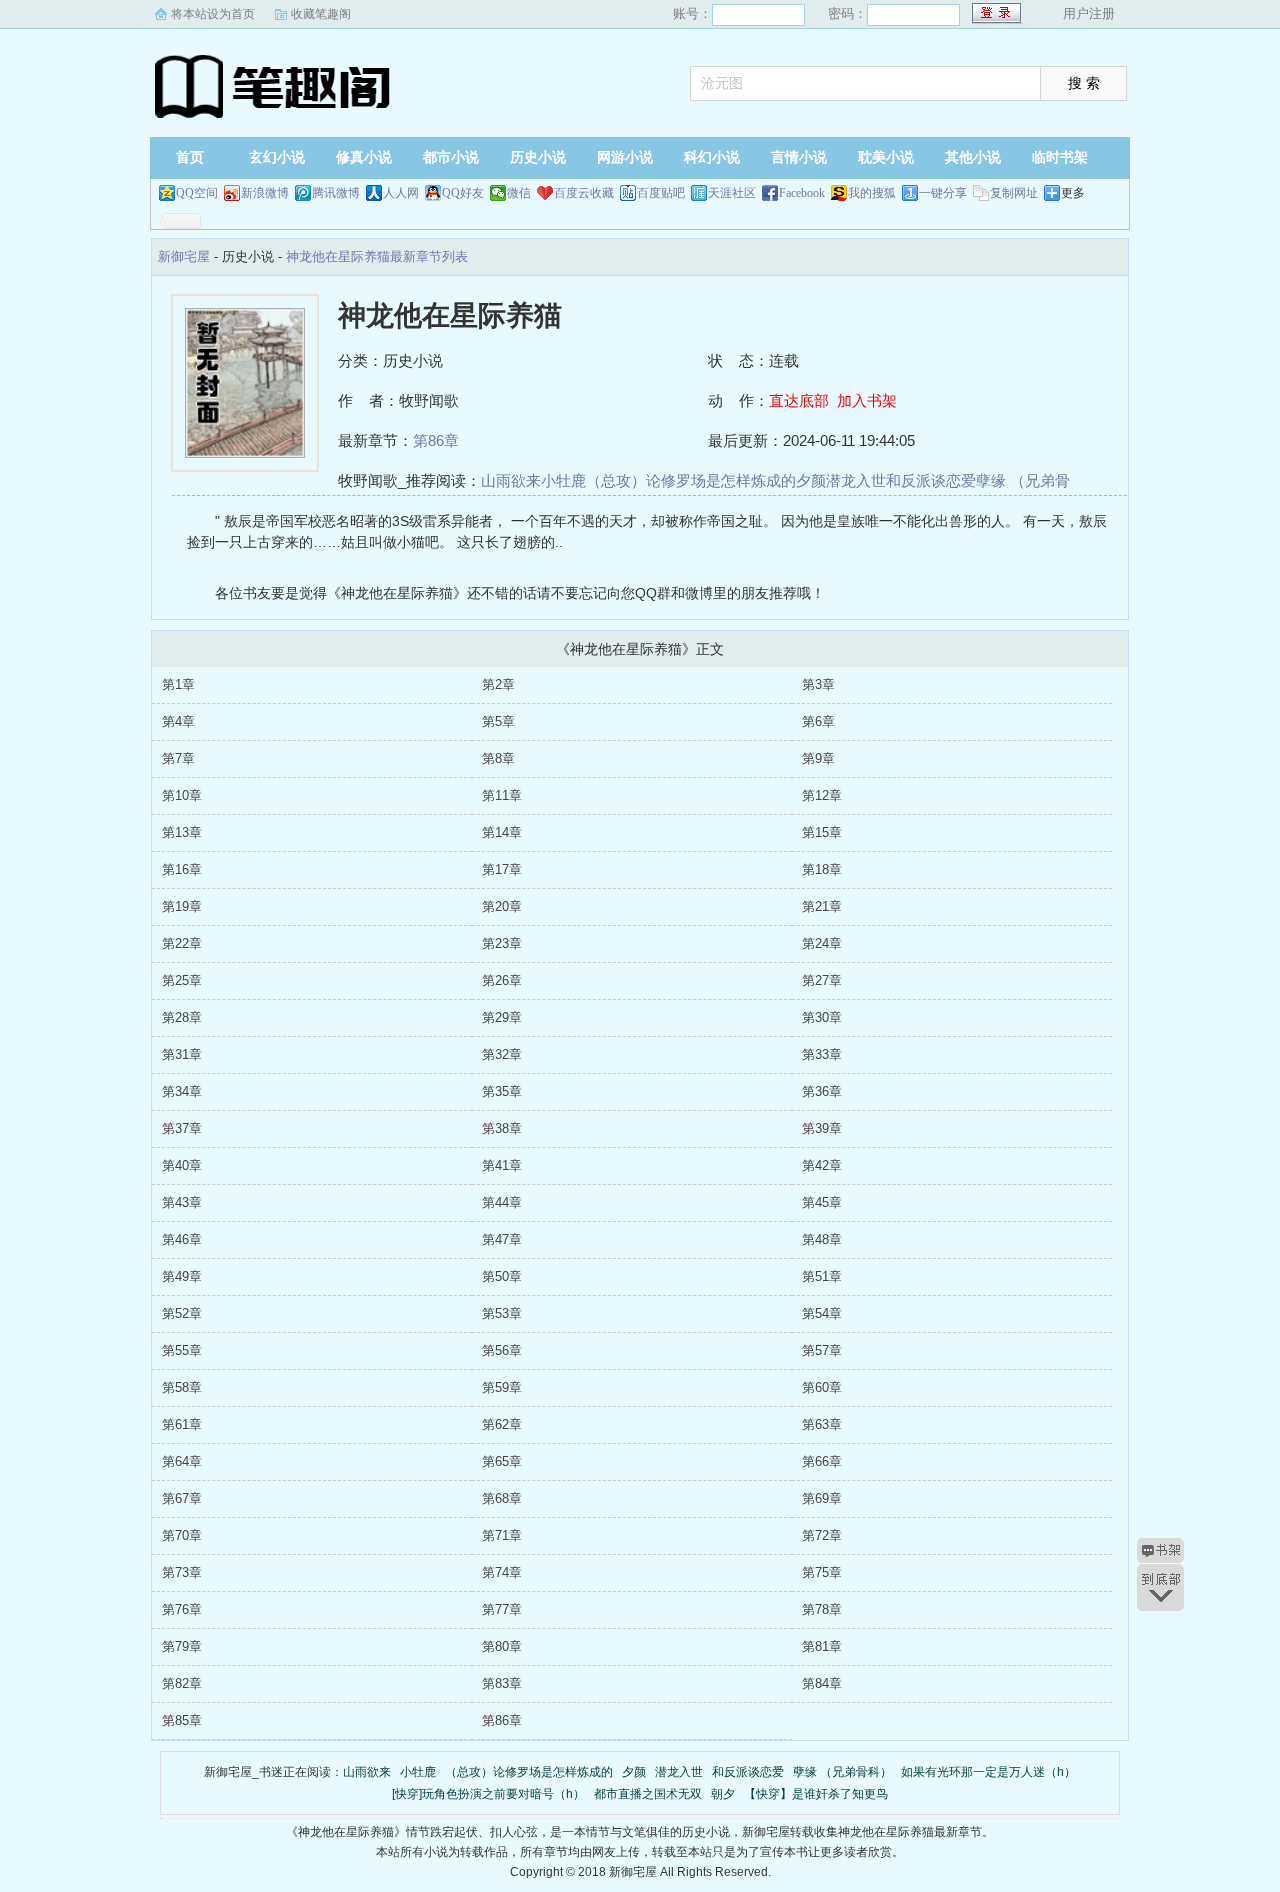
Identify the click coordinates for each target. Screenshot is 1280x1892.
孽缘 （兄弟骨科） (842, 1772)
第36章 (822, 1091)
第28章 (182, 1017)
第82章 (182, 1683)
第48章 (822, 1239)
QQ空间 (197, 193)
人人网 (401, 193)
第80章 (502, 1646)
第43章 (182, 1202)
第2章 (498, 684)
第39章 (822, 1128)
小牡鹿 (563, 480)
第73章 (182, 1572)
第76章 (182, 1609)
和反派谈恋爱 (931, 480)
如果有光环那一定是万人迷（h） (988, 1772)
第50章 (502, 1276)
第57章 (822, 1350)
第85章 (182, 1720)
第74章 (502, 1572)
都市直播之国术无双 (648, 1794)
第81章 (822, 1646)
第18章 (822, 869)
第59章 (502, 1387)
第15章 (822, 832)
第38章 (502, 1128)
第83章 (502, 1683)
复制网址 (1014, 193)
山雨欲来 (511, 480)
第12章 (822, 795)
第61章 (182, 1424)
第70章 (182, 1535)
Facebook (802, 193)
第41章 (502, 1165)
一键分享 (943, 193)
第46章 (182, 1239)
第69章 (822, 1498)
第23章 (502, 943)
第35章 (502, 1091)
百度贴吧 (661, 193)
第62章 (502, 1424)
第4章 (178, 721)
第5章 (498, 721)
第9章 (818, 758)
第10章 (182, 795)
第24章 (822, 943)
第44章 (502, 1202)
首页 (190, 157)
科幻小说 (712, 157)
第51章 (822, 1276)
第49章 (182, 1276)
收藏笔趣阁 (321, 14)
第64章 (182, 1461)
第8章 (498, 758)
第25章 (182, 980)
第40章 (182, 1165)
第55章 (182, 1350)
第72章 (822, 1535)
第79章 (182, 1646)
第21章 (822, 906)
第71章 (502, 1535)
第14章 (502, 832)
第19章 (182, 906)
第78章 (822, 1609)
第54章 (822, 1313)
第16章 (182, 869)
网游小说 (625, 157)
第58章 (182, 1387)
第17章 (502, 869)
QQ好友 (463, 193)
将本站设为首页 (213, 14)
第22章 (182, 943)
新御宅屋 (275, 85)
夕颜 (811, 480)
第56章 (502, 1350)
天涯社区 (732, 193)
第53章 (502, 1313)
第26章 (502, 980)
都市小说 (451, 157)
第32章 (502, 1054)
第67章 (182, 1498)
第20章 (502, 906)
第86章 (436, 440)
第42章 (822, 1165)
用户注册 (1089, 13)
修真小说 (364, 157)
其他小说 (973, 157)
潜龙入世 (856, 480)
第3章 (818, 684)
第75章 (822, 1572)
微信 (519, 193)
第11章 (502, 795)
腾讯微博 (336, 193)
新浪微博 (265, 193)
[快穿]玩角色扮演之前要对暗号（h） (488, 1794)
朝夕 (723, 1794)
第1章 (178, 684)
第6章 (818, 721)
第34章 (182, 1091)
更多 (1073, 193)
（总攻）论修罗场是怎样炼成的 (691, 480)
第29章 (502, 1017)
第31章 (182, 1054)
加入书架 (867, 400)
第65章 (502, 1461)
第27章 (822, 980)
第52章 (182, 1313)
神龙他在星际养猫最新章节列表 (377, 256)
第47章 (502, 1239)
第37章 (182, 1128)
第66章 (822, 1461)
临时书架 (1060, 157)
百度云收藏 (584, 193)
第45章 (822, 1202)
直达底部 (799, 400)
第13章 (182, 832)
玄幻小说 (277, 157)
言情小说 (799, 157)
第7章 (178, 758)
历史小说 (538, 157)
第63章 (822, 1424)
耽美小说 (886, 157)
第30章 (822, 1017)
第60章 (822, 1387)
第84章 (822, 1683)
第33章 (822, 1054)
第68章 (502, 1498)
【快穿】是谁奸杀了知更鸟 (816, 1794)
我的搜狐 (872, 193)
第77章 (502, 1609)
